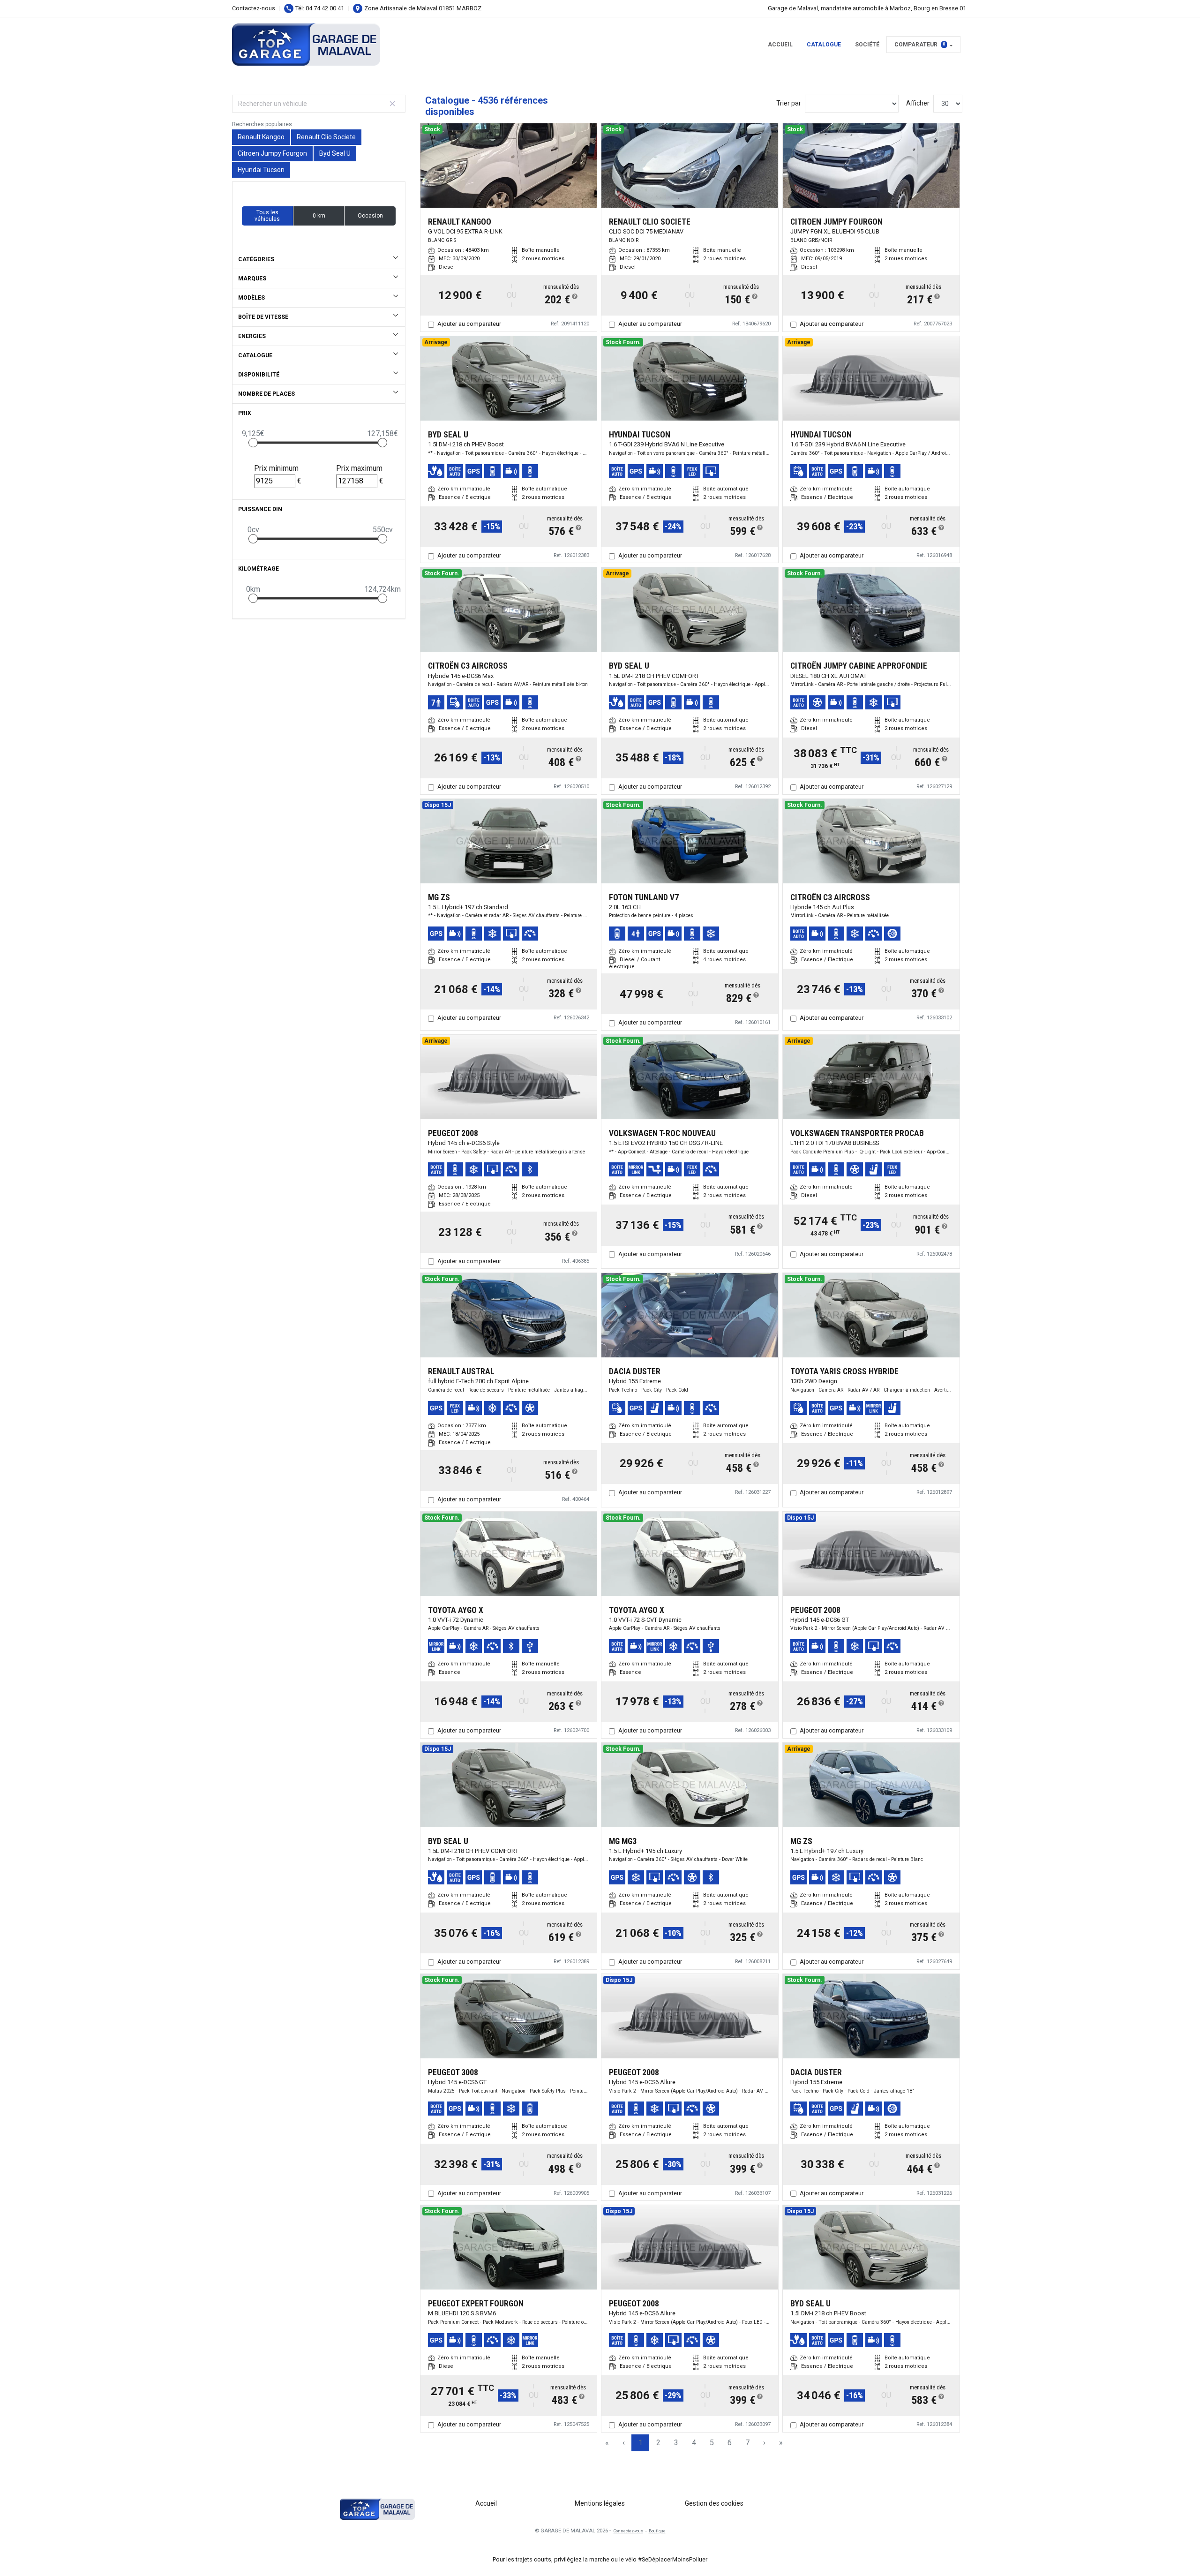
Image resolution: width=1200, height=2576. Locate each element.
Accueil (780, 45)
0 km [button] (319, 216)
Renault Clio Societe (326, 137)
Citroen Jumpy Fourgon (272, 153)
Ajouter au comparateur (469, 324)
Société (867, 45)
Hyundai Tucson (261, 170)
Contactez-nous (254, 8)
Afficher (918, 103)
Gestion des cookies (714, 2503)
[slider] (253, 443)
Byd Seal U (335, 153)
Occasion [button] (370, 216)
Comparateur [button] (920, 45)
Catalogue (824, 45)
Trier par (789, 103)
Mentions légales (600, 2503)
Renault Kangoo (261, 137)
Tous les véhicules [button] (267, 216)
